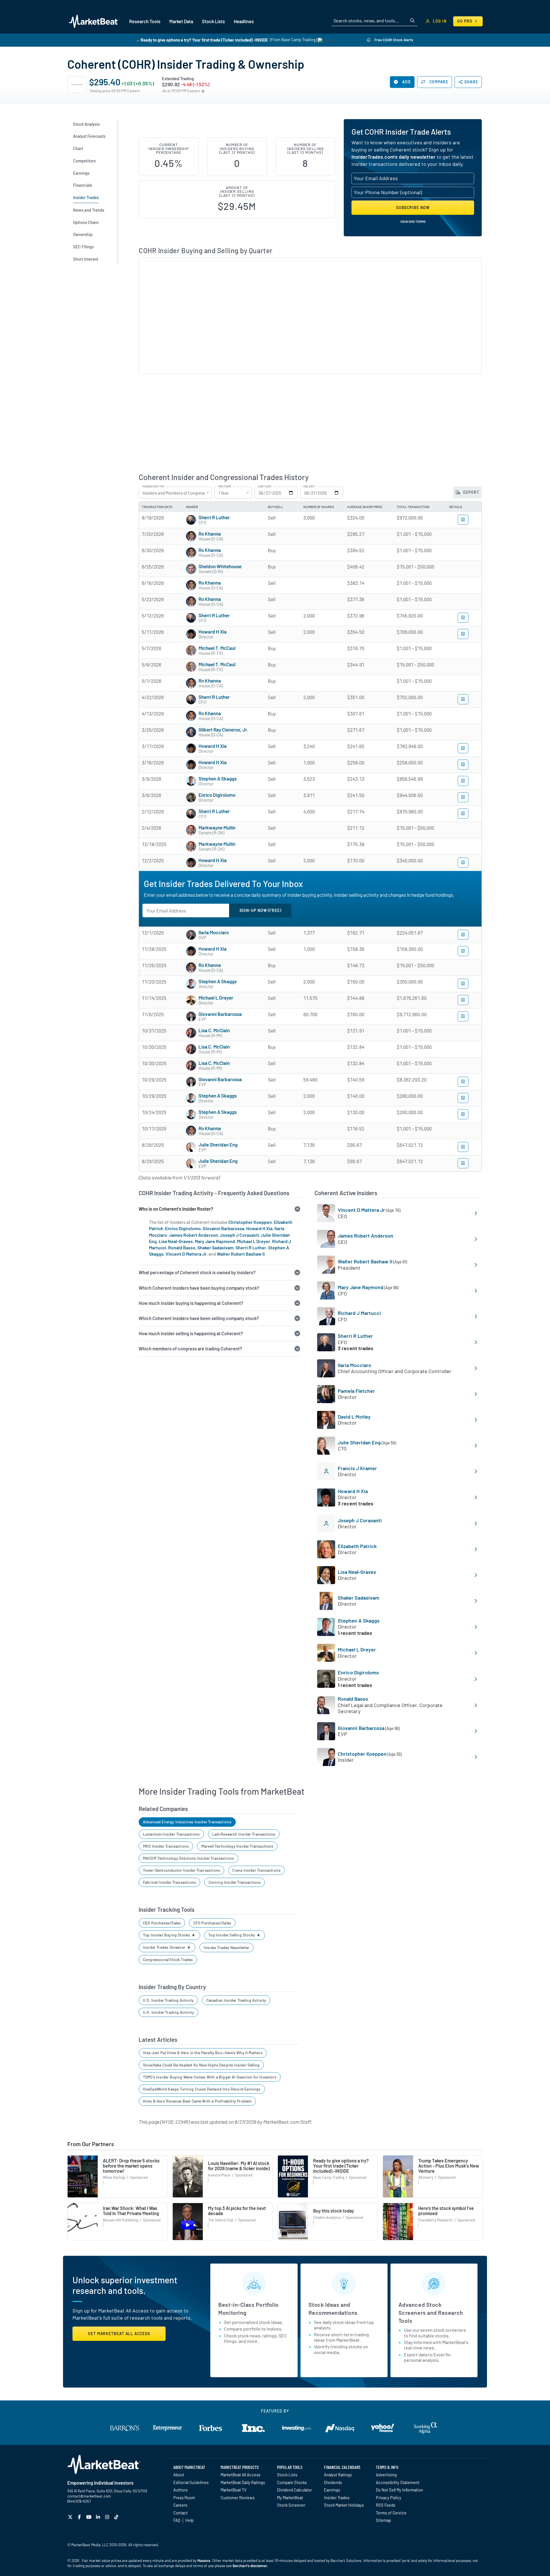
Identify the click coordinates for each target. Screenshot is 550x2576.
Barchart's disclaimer (250, 2566)
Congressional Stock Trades (168, 1959)
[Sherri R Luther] (191, 520)
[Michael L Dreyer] (191, 1000)
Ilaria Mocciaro (214, 932)
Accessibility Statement (398, 2482)
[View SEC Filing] (463, 520)
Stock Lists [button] (213, 21)
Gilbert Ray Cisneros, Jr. (223, 729)
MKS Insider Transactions (166, 1846)
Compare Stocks (292, 2482)
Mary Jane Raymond (215, 1241)
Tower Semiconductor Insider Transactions (181, 1870)
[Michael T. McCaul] (191, 650)
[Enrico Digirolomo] (191, 797)
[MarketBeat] (94, 21)
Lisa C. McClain (214, 1030)
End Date (309, 487)
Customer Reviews (238, 2498)
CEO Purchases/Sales (162, 1923)
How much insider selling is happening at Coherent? (191, 1333)
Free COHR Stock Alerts (393, 40)
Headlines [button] (244, 21)
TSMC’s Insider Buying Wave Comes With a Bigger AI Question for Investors (210, 2077)
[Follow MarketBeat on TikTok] (117, 2517)
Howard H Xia (213, 632)
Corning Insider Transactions (235, 1882)
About (179, 2475)
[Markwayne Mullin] (191, 830)
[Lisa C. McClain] (191, 1033)
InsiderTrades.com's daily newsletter (393, 157)
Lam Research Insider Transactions (244, 1834)
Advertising (386, 2475)
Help (189, 2520)
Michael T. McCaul (217, 648)
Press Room (184, 2498)
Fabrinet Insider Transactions (169, 1882)
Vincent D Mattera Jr (186, 1254)
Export (471, 492)
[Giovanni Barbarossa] (191, 1016)
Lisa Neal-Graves (176, 1241)
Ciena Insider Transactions (256, 1870)
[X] (71, 2517)
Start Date (265, 487)
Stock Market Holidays (344, 2505)
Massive (204, 2561)
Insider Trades (337, 2498)
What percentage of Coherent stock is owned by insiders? (197, 1272)
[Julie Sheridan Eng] (191, 1147)
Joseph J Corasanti (239, 1235)
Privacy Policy (389, 2498)
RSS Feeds (386, 2505)
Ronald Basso (182, 1247)
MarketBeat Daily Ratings (243, 2482)
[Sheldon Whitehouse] (191, 569)
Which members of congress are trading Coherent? (190, 1349)
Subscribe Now (413, 208)
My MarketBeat (290, 2498)
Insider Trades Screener (165, 1947)
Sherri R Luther (214, 517)
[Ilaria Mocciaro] (191, 935)
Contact (180, 2513)
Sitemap (383, 2520)
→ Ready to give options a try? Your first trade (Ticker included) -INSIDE (202, 40)
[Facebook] (80, 2517)
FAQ (177, 2520)
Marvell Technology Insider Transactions (237, 1846)
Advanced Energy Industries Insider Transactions (187, 1822)
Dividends (333, 2482)
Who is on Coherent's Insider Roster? (176, 1209)
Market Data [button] (181, 21)
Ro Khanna (210, 534)
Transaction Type (153, 487)
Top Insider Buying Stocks (167, 1935)
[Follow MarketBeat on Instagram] (108, 2517)
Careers (180, 2505)
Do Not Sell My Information (399, 2490)
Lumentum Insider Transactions (171, 1834)
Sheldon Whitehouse (220, 566)
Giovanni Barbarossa (220, 1014)
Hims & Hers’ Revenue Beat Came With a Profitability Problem (197, 2101)
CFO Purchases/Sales (212, 1923)
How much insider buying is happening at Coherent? (191, 1303)
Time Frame (224, 487)
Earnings (332, 2490)
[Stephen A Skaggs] (191, 781)
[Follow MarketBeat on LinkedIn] (99, 2517)
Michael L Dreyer (216, 998)
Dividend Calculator (294, 2490)
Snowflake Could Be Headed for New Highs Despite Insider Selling (201, 2065)
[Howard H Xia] (191, 634)
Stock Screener (291, 2505)
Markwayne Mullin (217, 827)
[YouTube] (90, 2517)
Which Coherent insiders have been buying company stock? (199, 1288)
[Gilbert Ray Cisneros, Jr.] (191, 732)
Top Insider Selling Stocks (232, 1935)
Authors (180, 2490)
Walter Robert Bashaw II (241, 1254)
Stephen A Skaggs (218, 778)
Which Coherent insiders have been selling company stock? (199, 1318)
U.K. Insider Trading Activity (168, 2012)
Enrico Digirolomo (217, 795)
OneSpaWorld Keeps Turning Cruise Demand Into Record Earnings (202, 2089)
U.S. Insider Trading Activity (168, 2000)
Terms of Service (391, 2513)
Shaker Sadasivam (215, 1247)
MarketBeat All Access (240, 2475)
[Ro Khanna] (191, 536)
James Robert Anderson (194, 1235)
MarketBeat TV (234, 2490)
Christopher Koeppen (250, 1222)
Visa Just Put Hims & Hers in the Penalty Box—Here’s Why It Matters (203, 2053)
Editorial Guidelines (191, 2482)
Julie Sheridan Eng (218, 1145)
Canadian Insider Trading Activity (236, 2000)
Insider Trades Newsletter (227, 1947)
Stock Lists (287, 2475)
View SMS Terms (413, 221)
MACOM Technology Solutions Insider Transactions (188, 1858)
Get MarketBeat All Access (119, 2334)
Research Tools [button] (145, 21)
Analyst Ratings (338, 2475)
